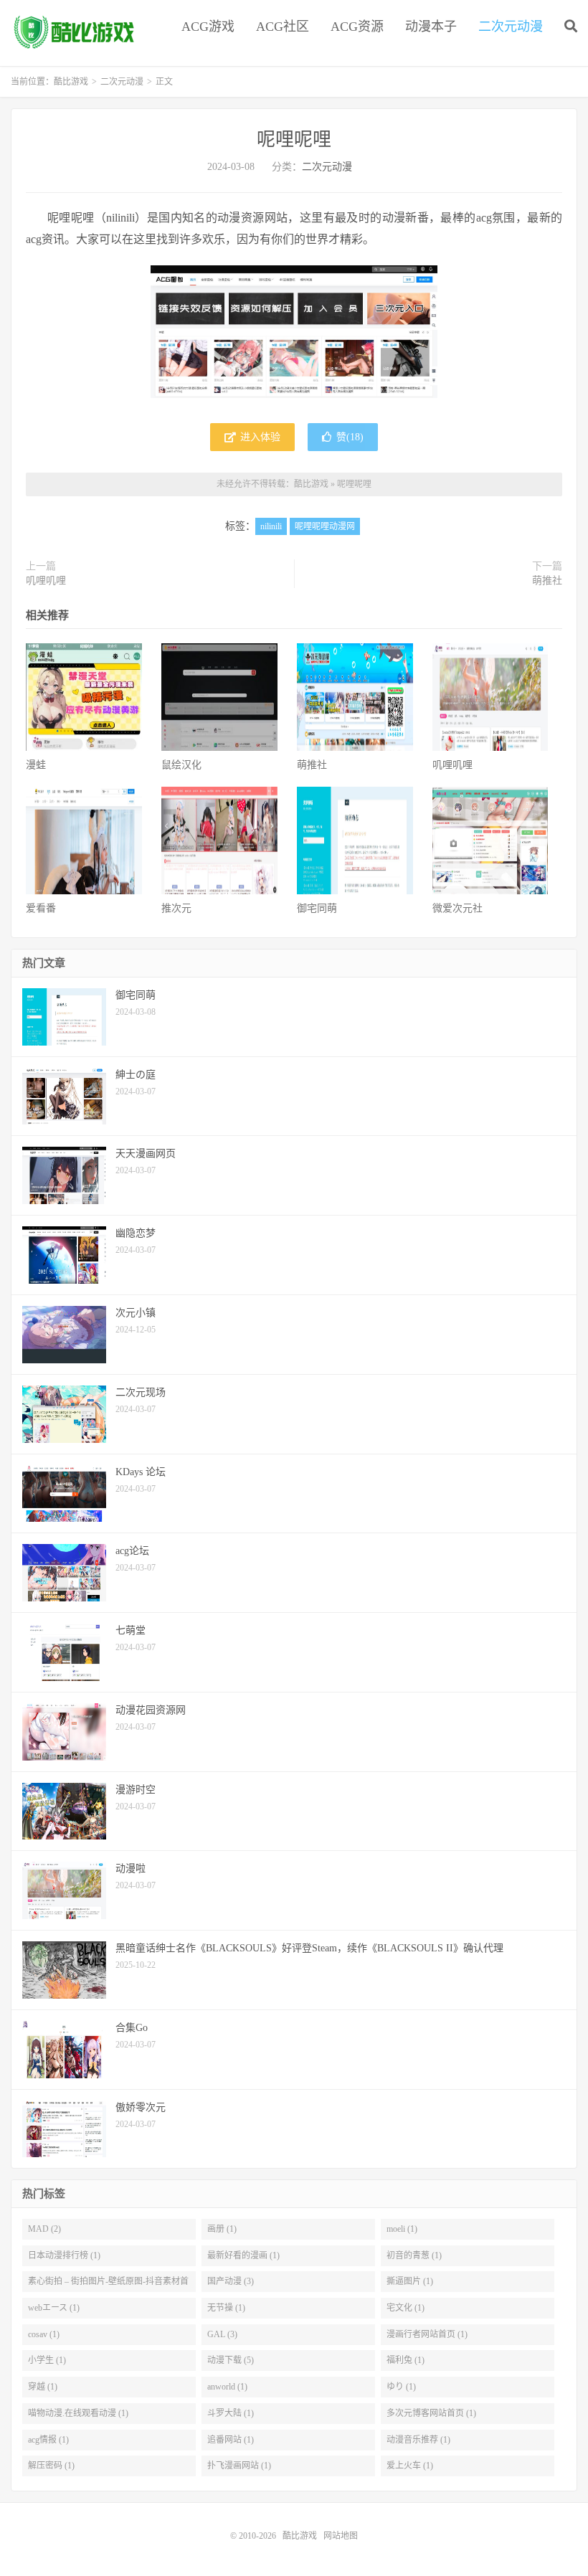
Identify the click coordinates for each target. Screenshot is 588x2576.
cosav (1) (44, 2334)
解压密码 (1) (51, 2466)
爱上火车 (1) (410, 2466)
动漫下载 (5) (231, 2360)
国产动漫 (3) (231, 2281)
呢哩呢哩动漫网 (325, 526)
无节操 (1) (226, 2308)
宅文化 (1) (406, 2308)
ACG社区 (283, 27)
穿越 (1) (43, 2387)
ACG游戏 (208, 27)
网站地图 (341, 2536)
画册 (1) (222, 2229)
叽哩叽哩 (46, 581)
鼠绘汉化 (181, 765)
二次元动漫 (511, 27)
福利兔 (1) (406, 2360)
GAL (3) (222, 2334)
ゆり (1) (401, 2387)
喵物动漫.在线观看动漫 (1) (78, 2413)
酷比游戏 (75, 33)
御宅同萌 (317, 908)
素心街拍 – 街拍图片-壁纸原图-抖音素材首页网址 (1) (108, 2284)
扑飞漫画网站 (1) (239, 2466)
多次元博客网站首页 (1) (431, 2413)
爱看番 (41, 908)
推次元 (176, 908)
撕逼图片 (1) (410, 2281)
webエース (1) (54, 2308)
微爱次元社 (457, 908)
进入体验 (259, 437)
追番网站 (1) (231, 2440)
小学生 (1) (47, 2360)
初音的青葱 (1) (414, 2255)
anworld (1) (227, 2387)
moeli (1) (402, 2229)
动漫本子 (431, 27)
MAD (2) (44, 2229)
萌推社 (547, 581)
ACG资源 (357, 27)
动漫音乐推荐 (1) (418, 2440)
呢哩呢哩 (294, 139)
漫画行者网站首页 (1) (427, 2334)
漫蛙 (36, 765)
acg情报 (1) (48, 2440)
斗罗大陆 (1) (231, 2413)
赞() (350, 437)
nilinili (271, 526)
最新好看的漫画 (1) (243, 2255)
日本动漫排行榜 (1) (64, 2255)
